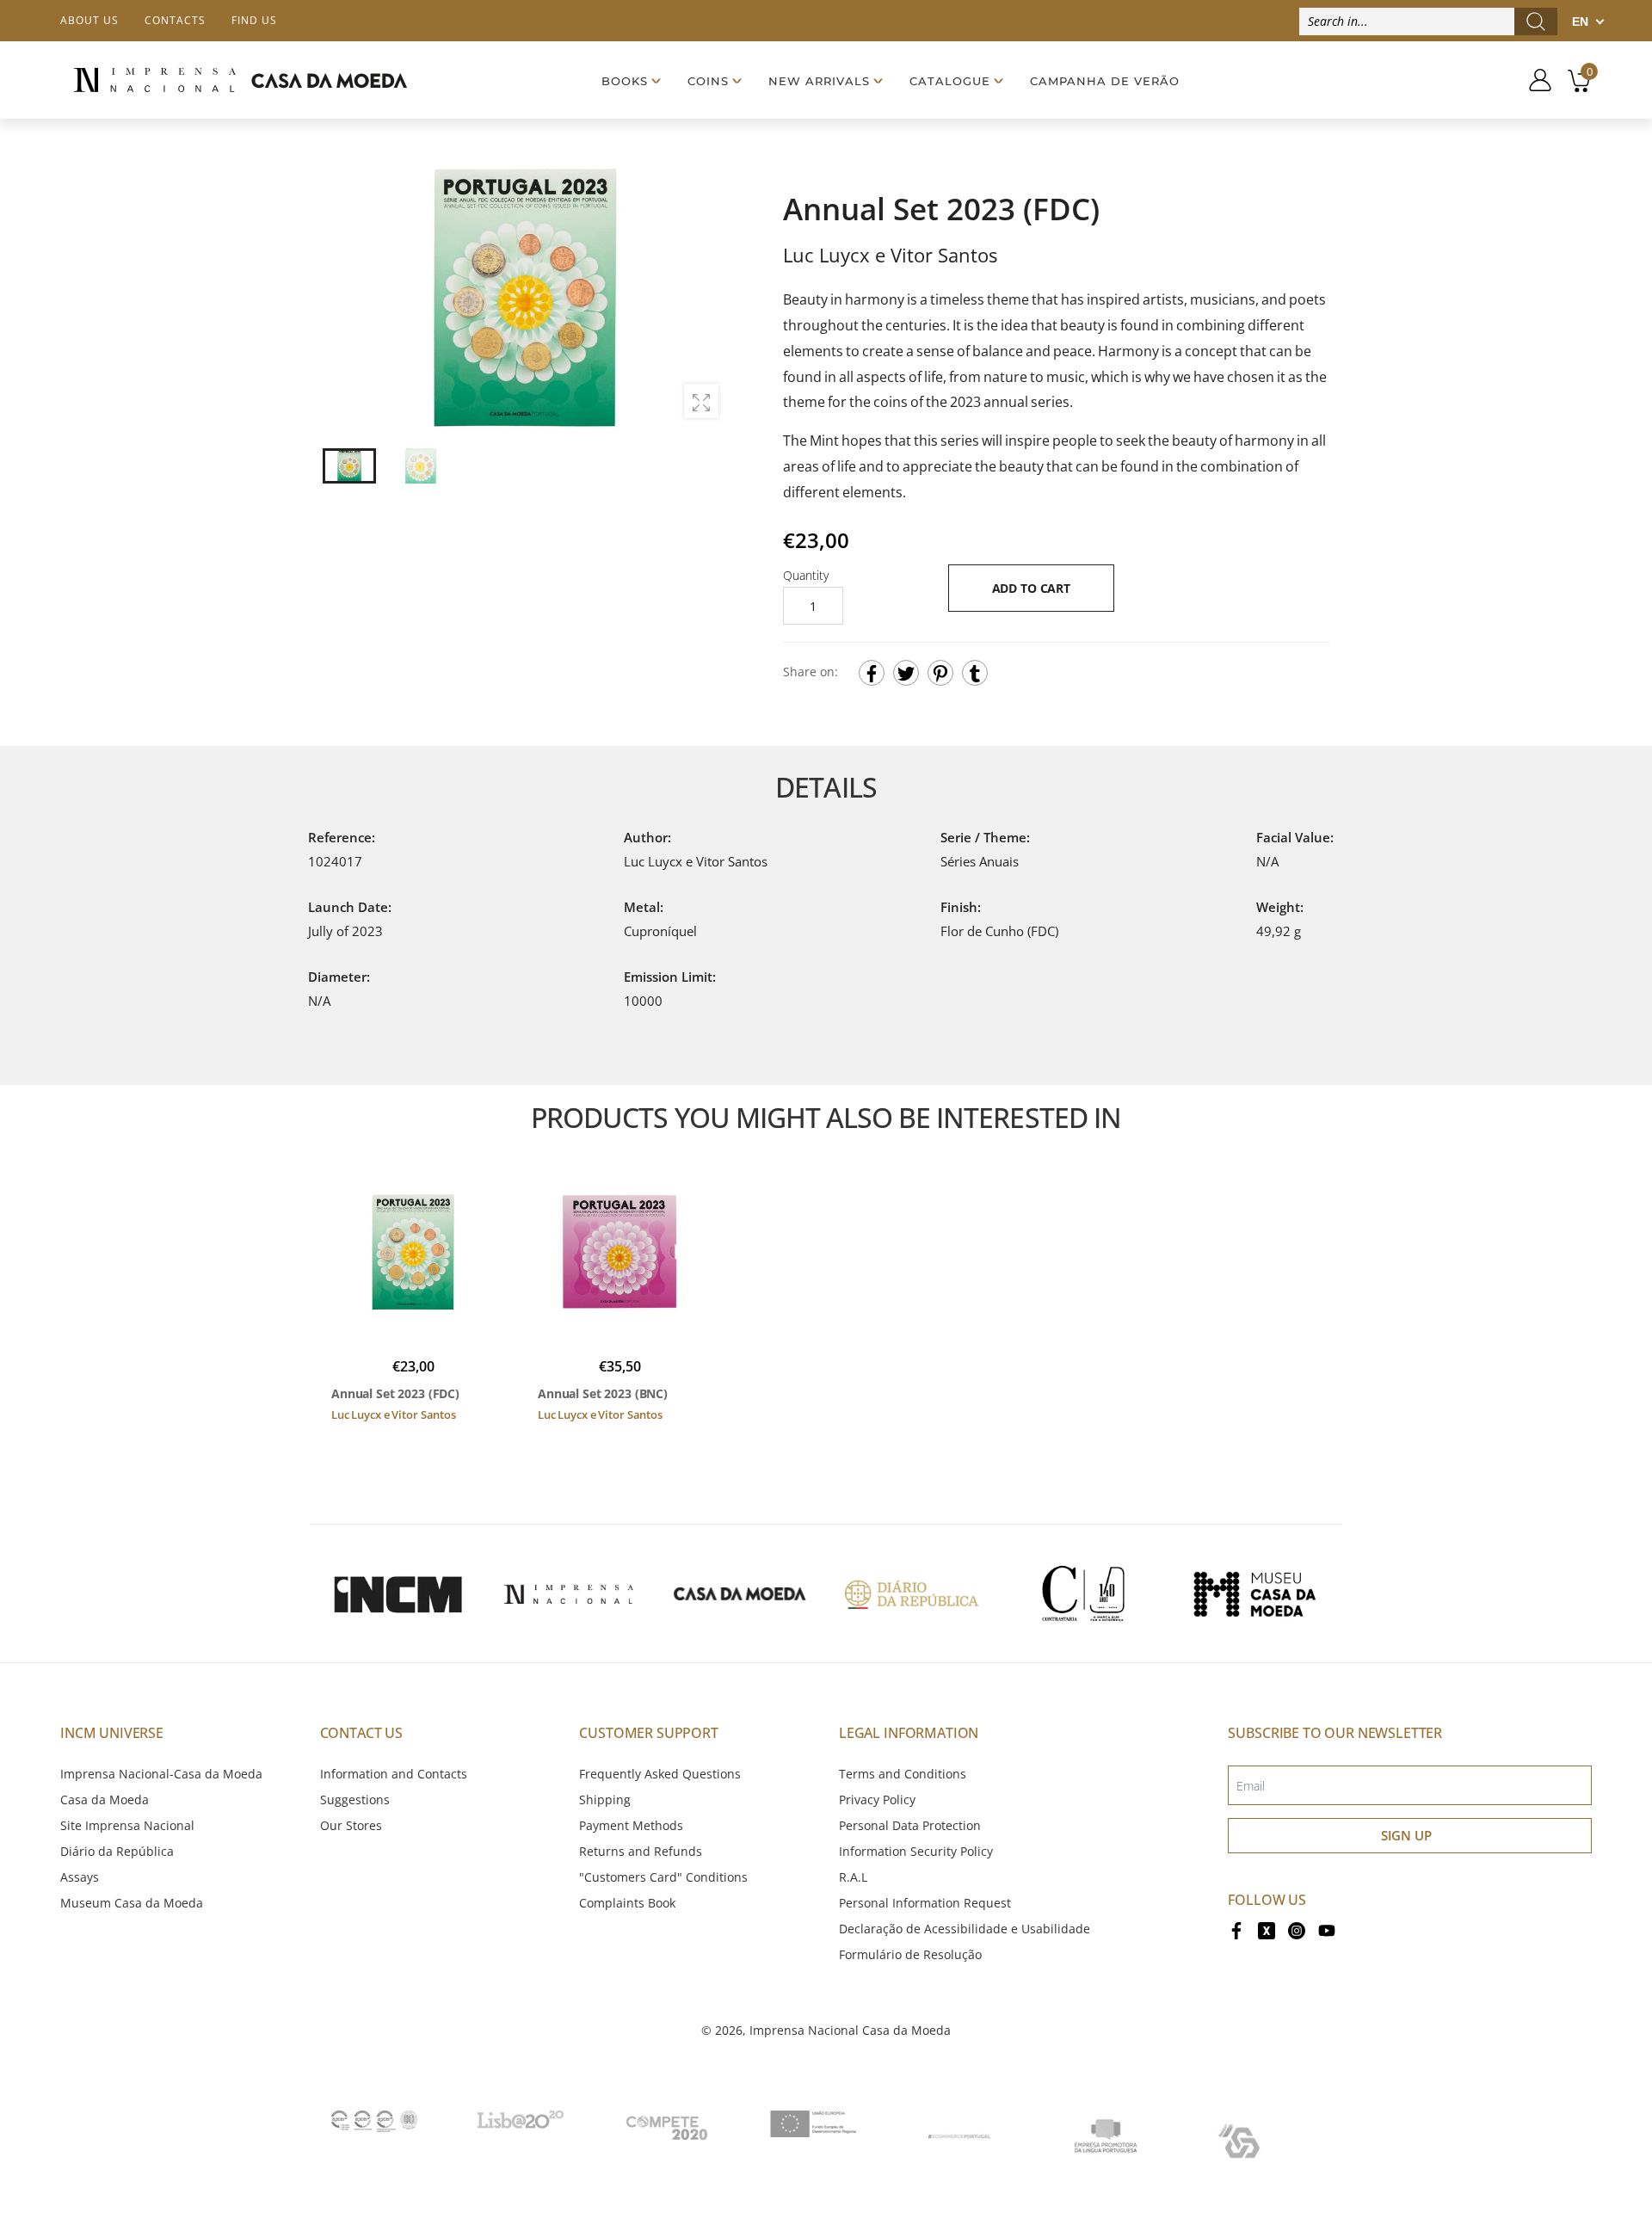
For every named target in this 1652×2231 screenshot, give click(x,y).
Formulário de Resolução (910, 1954)
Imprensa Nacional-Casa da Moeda (161, 1774)
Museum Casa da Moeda (132, 1903)
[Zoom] (701, 401)
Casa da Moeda (105, 1800)
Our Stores (351, 1825)
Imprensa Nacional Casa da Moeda (850, 2030)
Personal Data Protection (910, 1825)
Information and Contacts (394, 1774)
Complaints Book (627, 1903)
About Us (89, 20)
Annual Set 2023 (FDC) (395, 1394)
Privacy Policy (877, 1800)
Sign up (1406, 1835)
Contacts (175, 20)
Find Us (254, 20)
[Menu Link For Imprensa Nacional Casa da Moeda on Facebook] (1236, 1929)
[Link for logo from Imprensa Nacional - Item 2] (569, 1593)
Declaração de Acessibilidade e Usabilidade (965, 1929)
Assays (80, 1877)
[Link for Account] (1534, 80)
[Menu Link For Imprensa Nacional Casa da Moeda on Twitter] (1267, 1929)
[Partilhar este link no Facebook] (872, 673)
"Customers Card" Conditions (663, 1877)
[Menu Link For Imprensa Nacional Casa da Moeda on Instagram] (1297, 1929)
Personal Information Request (925, 1903)
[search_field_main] (1536, 22)
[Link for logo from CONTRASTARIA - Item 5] (1083, 1593)
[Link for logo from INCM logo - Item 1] (398, 1593)
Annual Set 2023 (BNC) (603, 1394)
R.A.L (853, 1877)
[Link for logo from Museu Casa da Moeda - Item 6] (1254, 1593)
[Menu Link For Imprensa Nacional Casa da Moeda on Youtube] (1327, 1929)
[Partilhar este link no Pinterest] (940, 673)
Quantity (806, 575)
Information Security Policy (916, 1851)
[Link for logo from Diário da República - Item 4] (911, 1593)
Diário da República (117, 1851)
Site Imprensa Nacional (127, 1825)
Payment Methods (631, 1825)
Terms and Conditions (903, 1774)
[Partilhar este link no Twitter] (906, 673)
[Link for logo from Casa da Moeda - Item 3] (740, 1593)
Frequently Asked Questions (660, 1774)
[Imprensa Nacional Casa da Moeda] (240, 80)
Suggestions (355, 1800)
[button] (705, 297)
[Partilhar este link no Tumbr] (975, 673)
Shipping (605, 1800)
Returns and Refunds (641, 1851)
